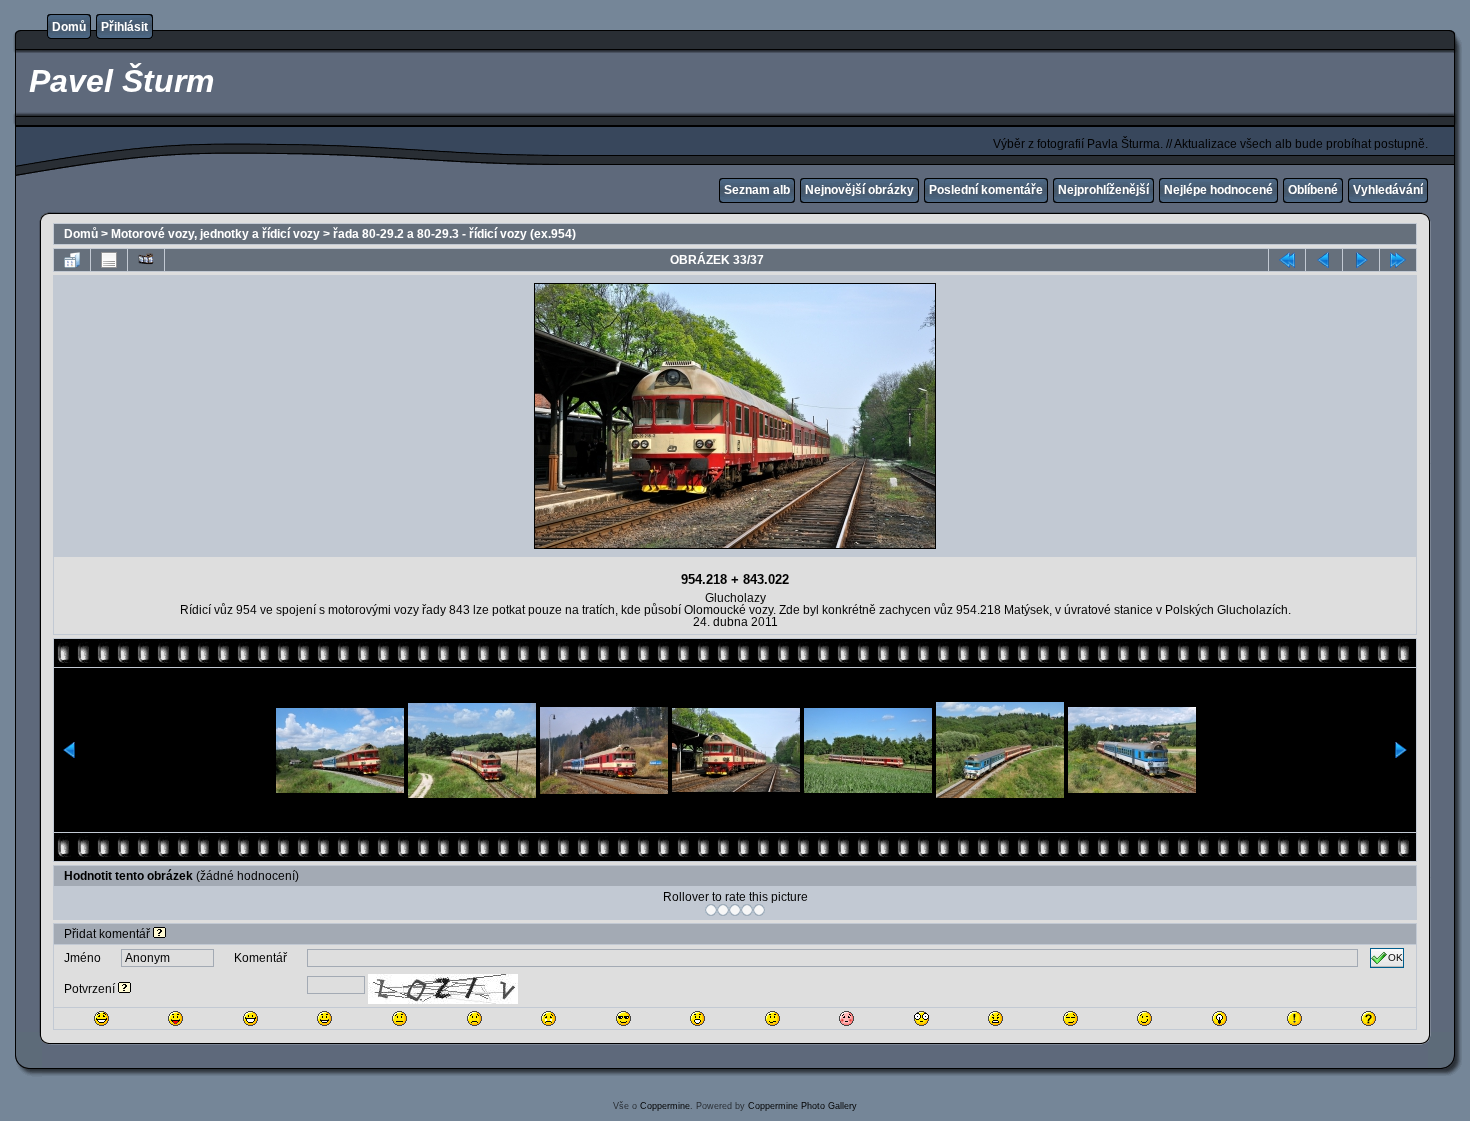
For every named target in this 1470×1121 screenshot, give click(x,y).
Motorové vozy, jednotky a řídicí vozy (215, 234)
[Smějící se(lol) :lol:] (101, 1018)
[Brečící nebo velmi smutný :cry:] (548, 1018)
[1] (711, 910)
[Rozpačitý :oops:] (846, 1018)
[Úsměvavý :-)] (324, 1018)
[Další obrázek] (1361, 260)
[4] (747, 910)
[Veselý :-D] (250, 1018)
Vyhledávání (1388, 190)
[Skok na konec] (1398, 260)
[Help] (159, 934)
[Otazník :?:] (1368, 1018)
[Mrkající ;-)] (1144, 1018)
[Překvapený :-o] (697, 1018)
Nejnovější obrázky (859, 190)
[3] (735, 910)
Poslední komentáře (986, 190)
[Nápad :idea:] (1219, 1018)
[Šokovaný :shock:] (921, 1018)
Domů (69, 27)
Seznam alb (757, 190)
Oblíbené (1313, 190)
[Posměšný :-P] (175, 1018)
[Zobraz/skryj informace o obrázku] (109, 260)
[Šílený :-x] (995, 1018)
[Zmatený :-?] (772, 1018)
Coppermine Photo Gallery (802, 1106)
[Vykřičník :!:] (1294, 1018)
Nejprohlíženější (1103, 190)
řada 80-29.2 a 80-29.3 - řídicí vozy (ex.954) (454, 234)
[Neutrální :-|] (399, 1018)
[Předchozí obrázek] (1324, 260)
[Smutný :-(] (474, 1018)
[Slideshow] (146, 260)
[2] (723, 910)
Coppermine (665, 1106)
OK (1395, 957)
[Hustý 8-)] (623, 1018)
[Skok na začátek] (1287, 260)
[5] (759, 910)
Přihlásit (124, 27)
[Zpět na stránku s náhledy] (72, 260)
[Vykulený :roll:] (1070, 1018)
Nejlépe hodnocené (1218, 190)
